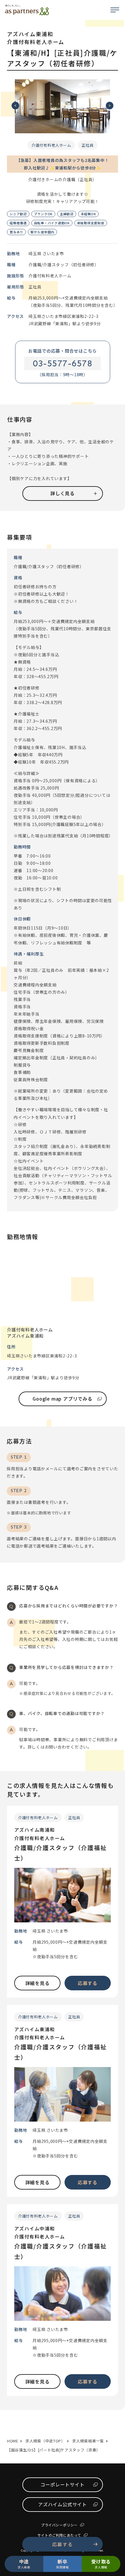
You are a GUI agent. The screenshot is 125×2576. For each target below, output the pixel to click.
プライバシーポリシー (59, 2525)
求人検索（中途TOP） (45, 2441)
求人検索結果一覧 (88, 2441)
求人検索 (24, 2563)
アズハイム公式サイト (63, 2504)
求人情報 (101, 2563)
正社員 (88, 145)
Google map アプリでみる (63, 1399)
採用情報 (62, 2563)
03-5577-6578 (63, 363)
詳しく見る (63, 493)
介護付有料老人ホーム (51, 145)
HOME (13, 2441)
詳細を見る (37, 1983)
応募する (63, 2544)
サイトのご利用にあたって (59, 2535)
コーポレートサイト (62, 2484)
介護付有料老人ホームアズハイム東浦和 (30, 1333)
